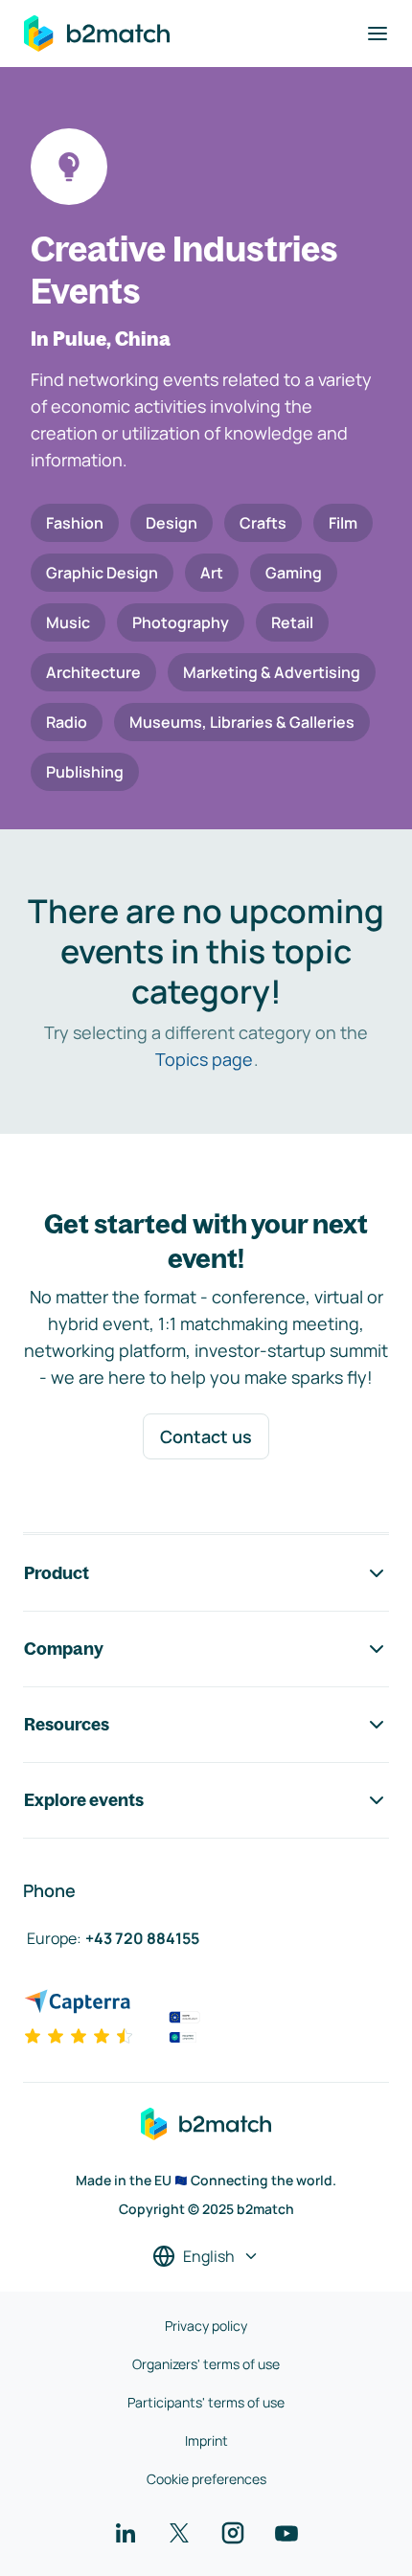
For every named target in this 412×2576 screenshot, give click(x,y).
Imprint (206, 2440)
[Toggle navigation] (378, 34)
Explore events (84, 1800)
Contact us (206, 1436)
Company (64, 1649)
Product (57, 1573)
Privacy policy (206, 2326)
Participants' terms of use (206, 2402)
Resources (67, 1724)
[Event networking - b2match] (97, 34)
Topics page (204, 1059)
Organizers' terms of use (206, 2364)
